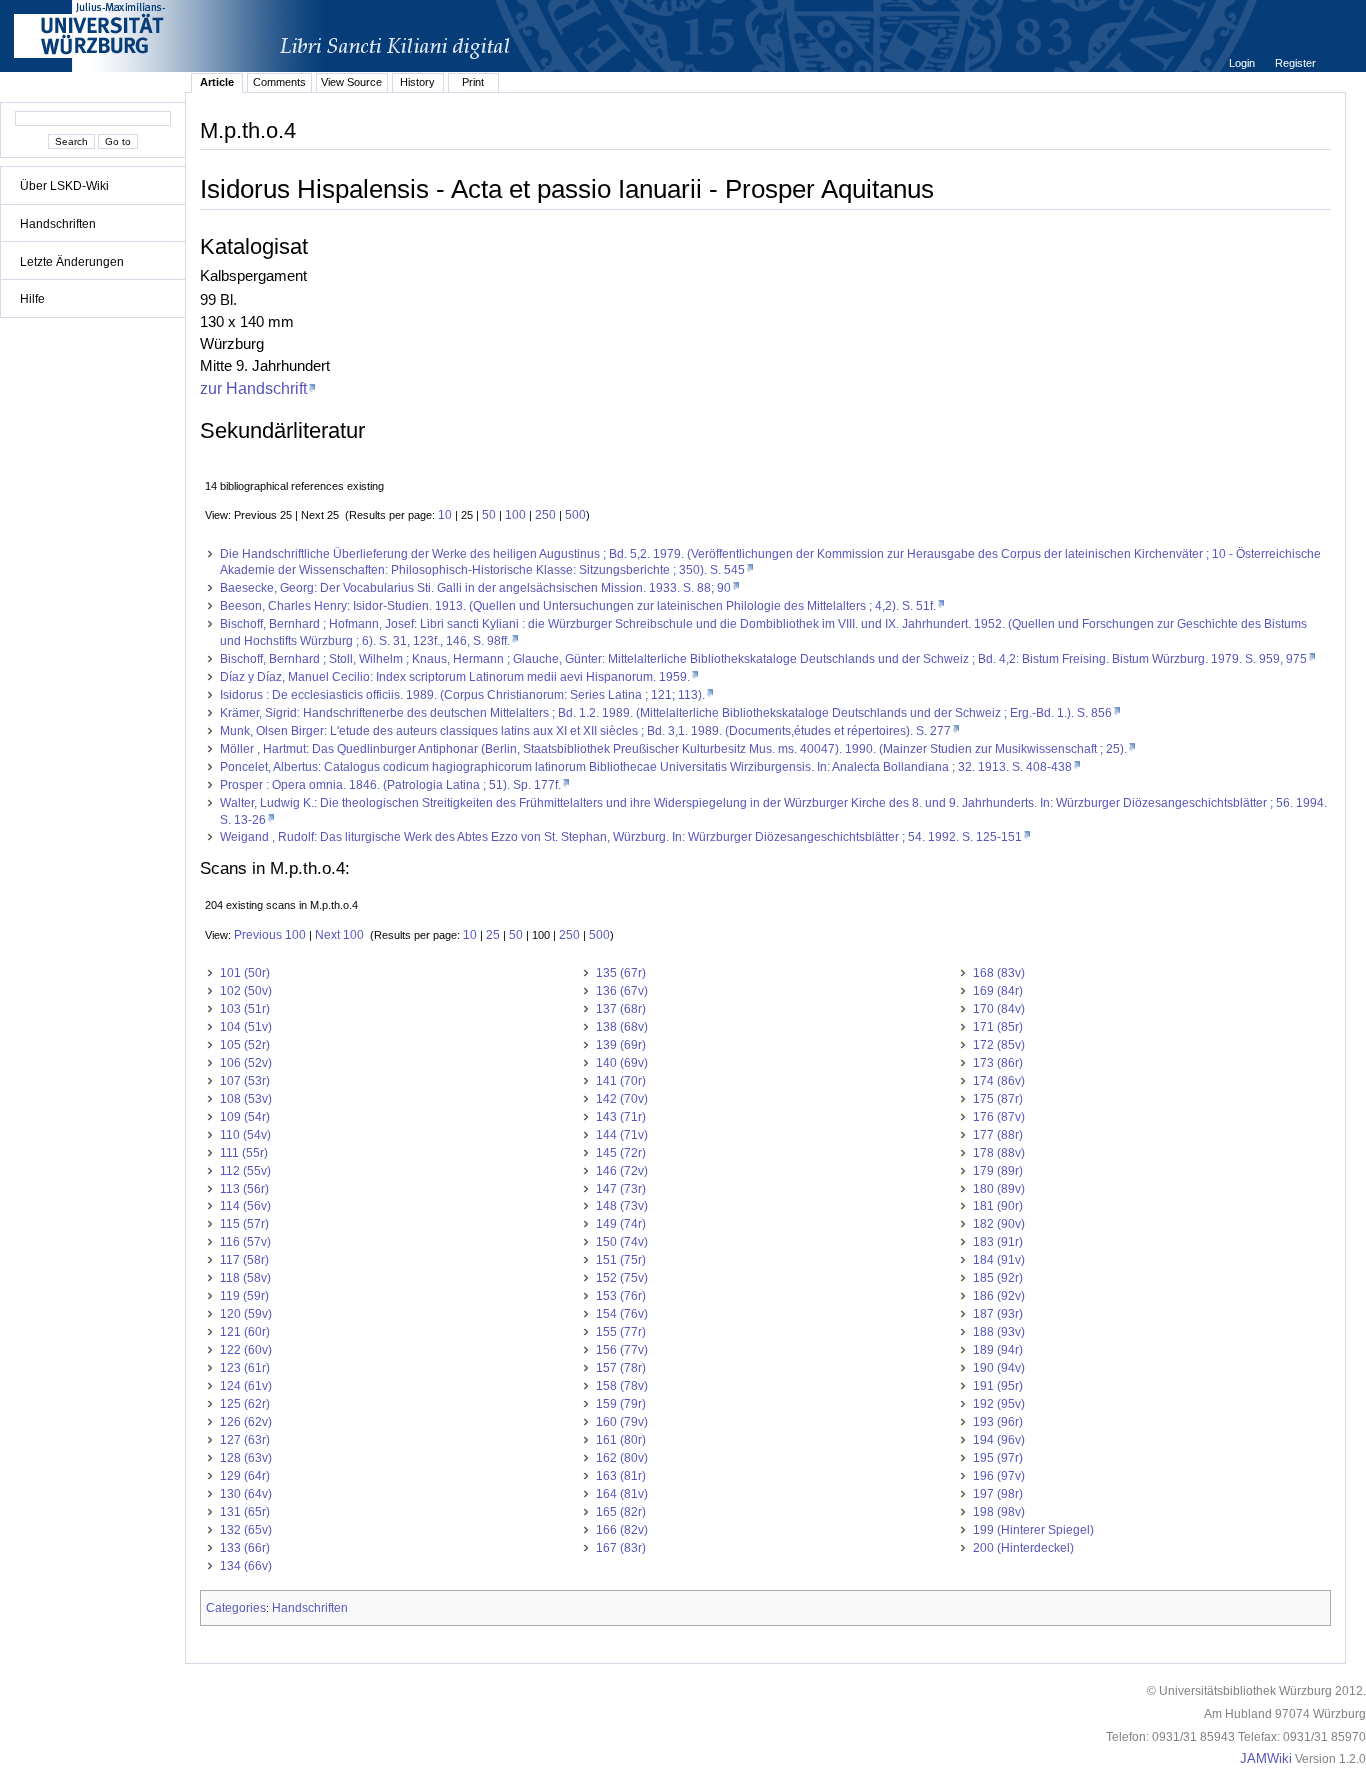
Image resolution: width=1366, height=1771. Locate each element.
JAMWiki (1266, 1759)
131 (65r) (245, 1512)
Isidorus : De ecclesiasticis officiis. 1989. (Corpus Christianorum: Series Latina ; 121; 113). (462, 695)
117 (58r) (244, 1260)
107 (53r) (245, 1081)
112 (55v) (245, 1171)
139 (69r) (621, 1045)
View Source (351, 82)
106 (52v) (246, 1063)
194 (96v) (999, 1440)
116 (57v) (245, 1242)
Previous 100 (270, 935)
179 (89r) (998, 1171)
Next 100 (339, 935)
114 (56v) (245, 1206)
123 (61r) (245, 1368)
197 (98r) (998, 1494)
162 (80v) (622, 1458)
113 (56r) (244, 1189)
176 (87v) (999, 1117)
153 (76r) (621, 1296)
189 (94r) (998, 1350)
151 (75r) (621, 1260)
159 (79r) (621, 1404)
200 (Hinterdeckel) (1023, 1548)
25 (493, 935)
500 (575, 515)
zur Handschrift (253, 388)
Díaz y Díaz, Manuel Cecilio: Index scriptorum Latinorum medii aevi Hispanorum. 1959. (455, 677)
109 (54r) (245, 1117)
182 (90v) (999, 1224)
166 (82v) (622, 1530)
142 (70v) (622, 1099)
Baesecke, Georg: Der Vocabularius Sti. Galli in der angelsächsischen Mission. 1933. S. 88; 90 (475, 588)
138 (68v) (622, 1027)
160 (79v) (622, 1422)
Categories (236, 1608)
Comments (279, 82)
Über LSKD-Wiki (64, 186)
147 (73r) (621, 1189)
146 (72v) (622, 1171)
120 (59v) (246, 1314)
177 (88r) (998, 1135)
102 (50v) (246, 991)
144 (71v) (622, 1135)
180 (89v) (999, 1189)
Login (1243, 63)
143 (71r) (621, 1117)
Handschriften (58, 224)
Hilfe (32, 299)
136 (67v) (622, 991)
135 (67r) (621, 973)
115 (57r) (244, 1224)
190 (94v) (999, 1368)
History (417, 82)
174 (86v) (999, 1081)
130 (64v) (246, 1494)
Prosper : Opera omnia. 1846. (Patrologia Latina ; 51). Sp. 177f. (390, 785)
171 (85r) (998, 1027)
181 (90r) (998, 1206)
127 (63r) (245, 1440)
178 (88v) (999, 1153)
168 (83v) (999, 973)
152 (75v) (622, 1278)
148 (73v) (622, 1206)
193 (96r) (998, 1422)
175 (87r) (998, 1099)
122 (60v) (246, 1350)
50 (489, 515)
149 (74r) (621, 1224)
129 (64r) (245, 1476)
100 (515, 515)
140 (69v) (622, 1063)
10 (445, 515)
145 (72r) (621, 1153)
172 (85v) (999, 1045)
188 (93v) (999, 1332)
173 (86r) (998, 1063)
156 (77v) (622, 1350)
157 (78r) (621, 1368)
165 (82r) (621, 1512)
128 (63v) (246, 1458)
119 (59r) (244, 1296)
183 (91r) (998, 1242)
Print (473, 82)
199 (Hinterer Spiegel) (1033, 1530)
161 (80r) (621, 1440)
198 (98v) (999, 1512)
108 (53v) (246, 1099)
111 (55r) (244, 1153)
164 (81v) (622, 1494)
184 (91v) (999, 1260)
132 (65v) (246, 1530)
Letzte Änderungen (72, 262)
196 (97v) (999, 1476)
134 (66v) (246, 1566)
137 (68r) (621, 1009)
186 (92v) (999, 1296)
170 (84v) (999, 1009)
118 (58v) (245, 1278)
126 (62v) (246, 1422)
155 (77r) (621, 1332)
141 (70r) (621, 1081)
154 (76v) (622, 1314)
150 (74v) (622, 1242)
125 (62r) (245, 1404)
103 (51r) (245, 1009)
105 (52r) (245, 1045)
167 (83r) (621, 1548)
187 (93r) (998, 1314)
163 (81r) (621, 1476)
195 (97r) (998, 1458)
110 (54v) (245, 1135)
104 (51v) (246, 1027)
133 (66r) (245, 1548)
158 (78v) (622, 1386)
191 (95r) (998, 1386)
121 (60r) (245, 1332)
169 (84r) (998, 991)
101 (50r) (245, 973)
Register (1295, 63)
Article (217, 82)
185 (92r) (998, 1278)
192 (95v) (999, 1404)
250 (545, 515)
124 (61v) (246, 1386)
